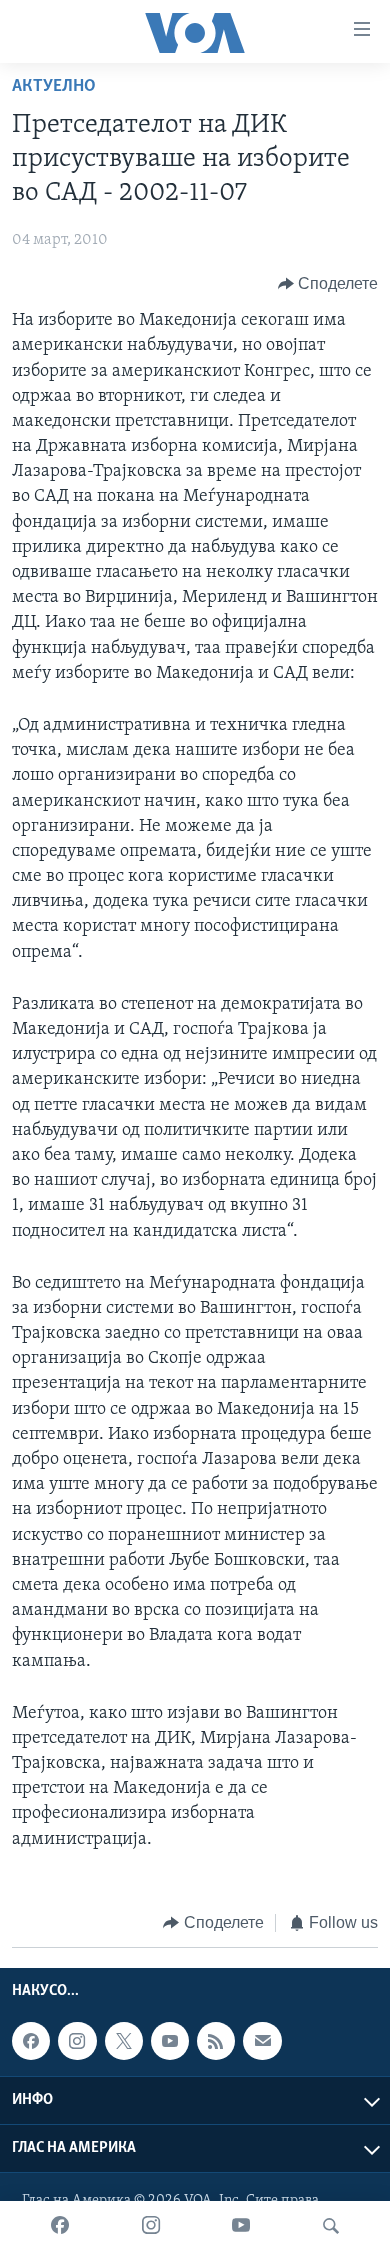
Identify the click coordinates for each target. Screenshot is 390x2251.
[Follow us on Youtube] (170, 2041)
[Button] (328, 284)
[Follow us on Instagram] (77, 2041)
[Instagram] (151, 2226)
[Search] (331, 2226)
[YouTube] (241, 2226)
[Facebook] (60, 2226)
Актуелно (54, 87)
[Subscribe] (262, 2041)
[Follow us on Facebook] (31, 2041)
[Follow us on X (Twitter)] (124, 2041)
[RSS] (216, 2041)
